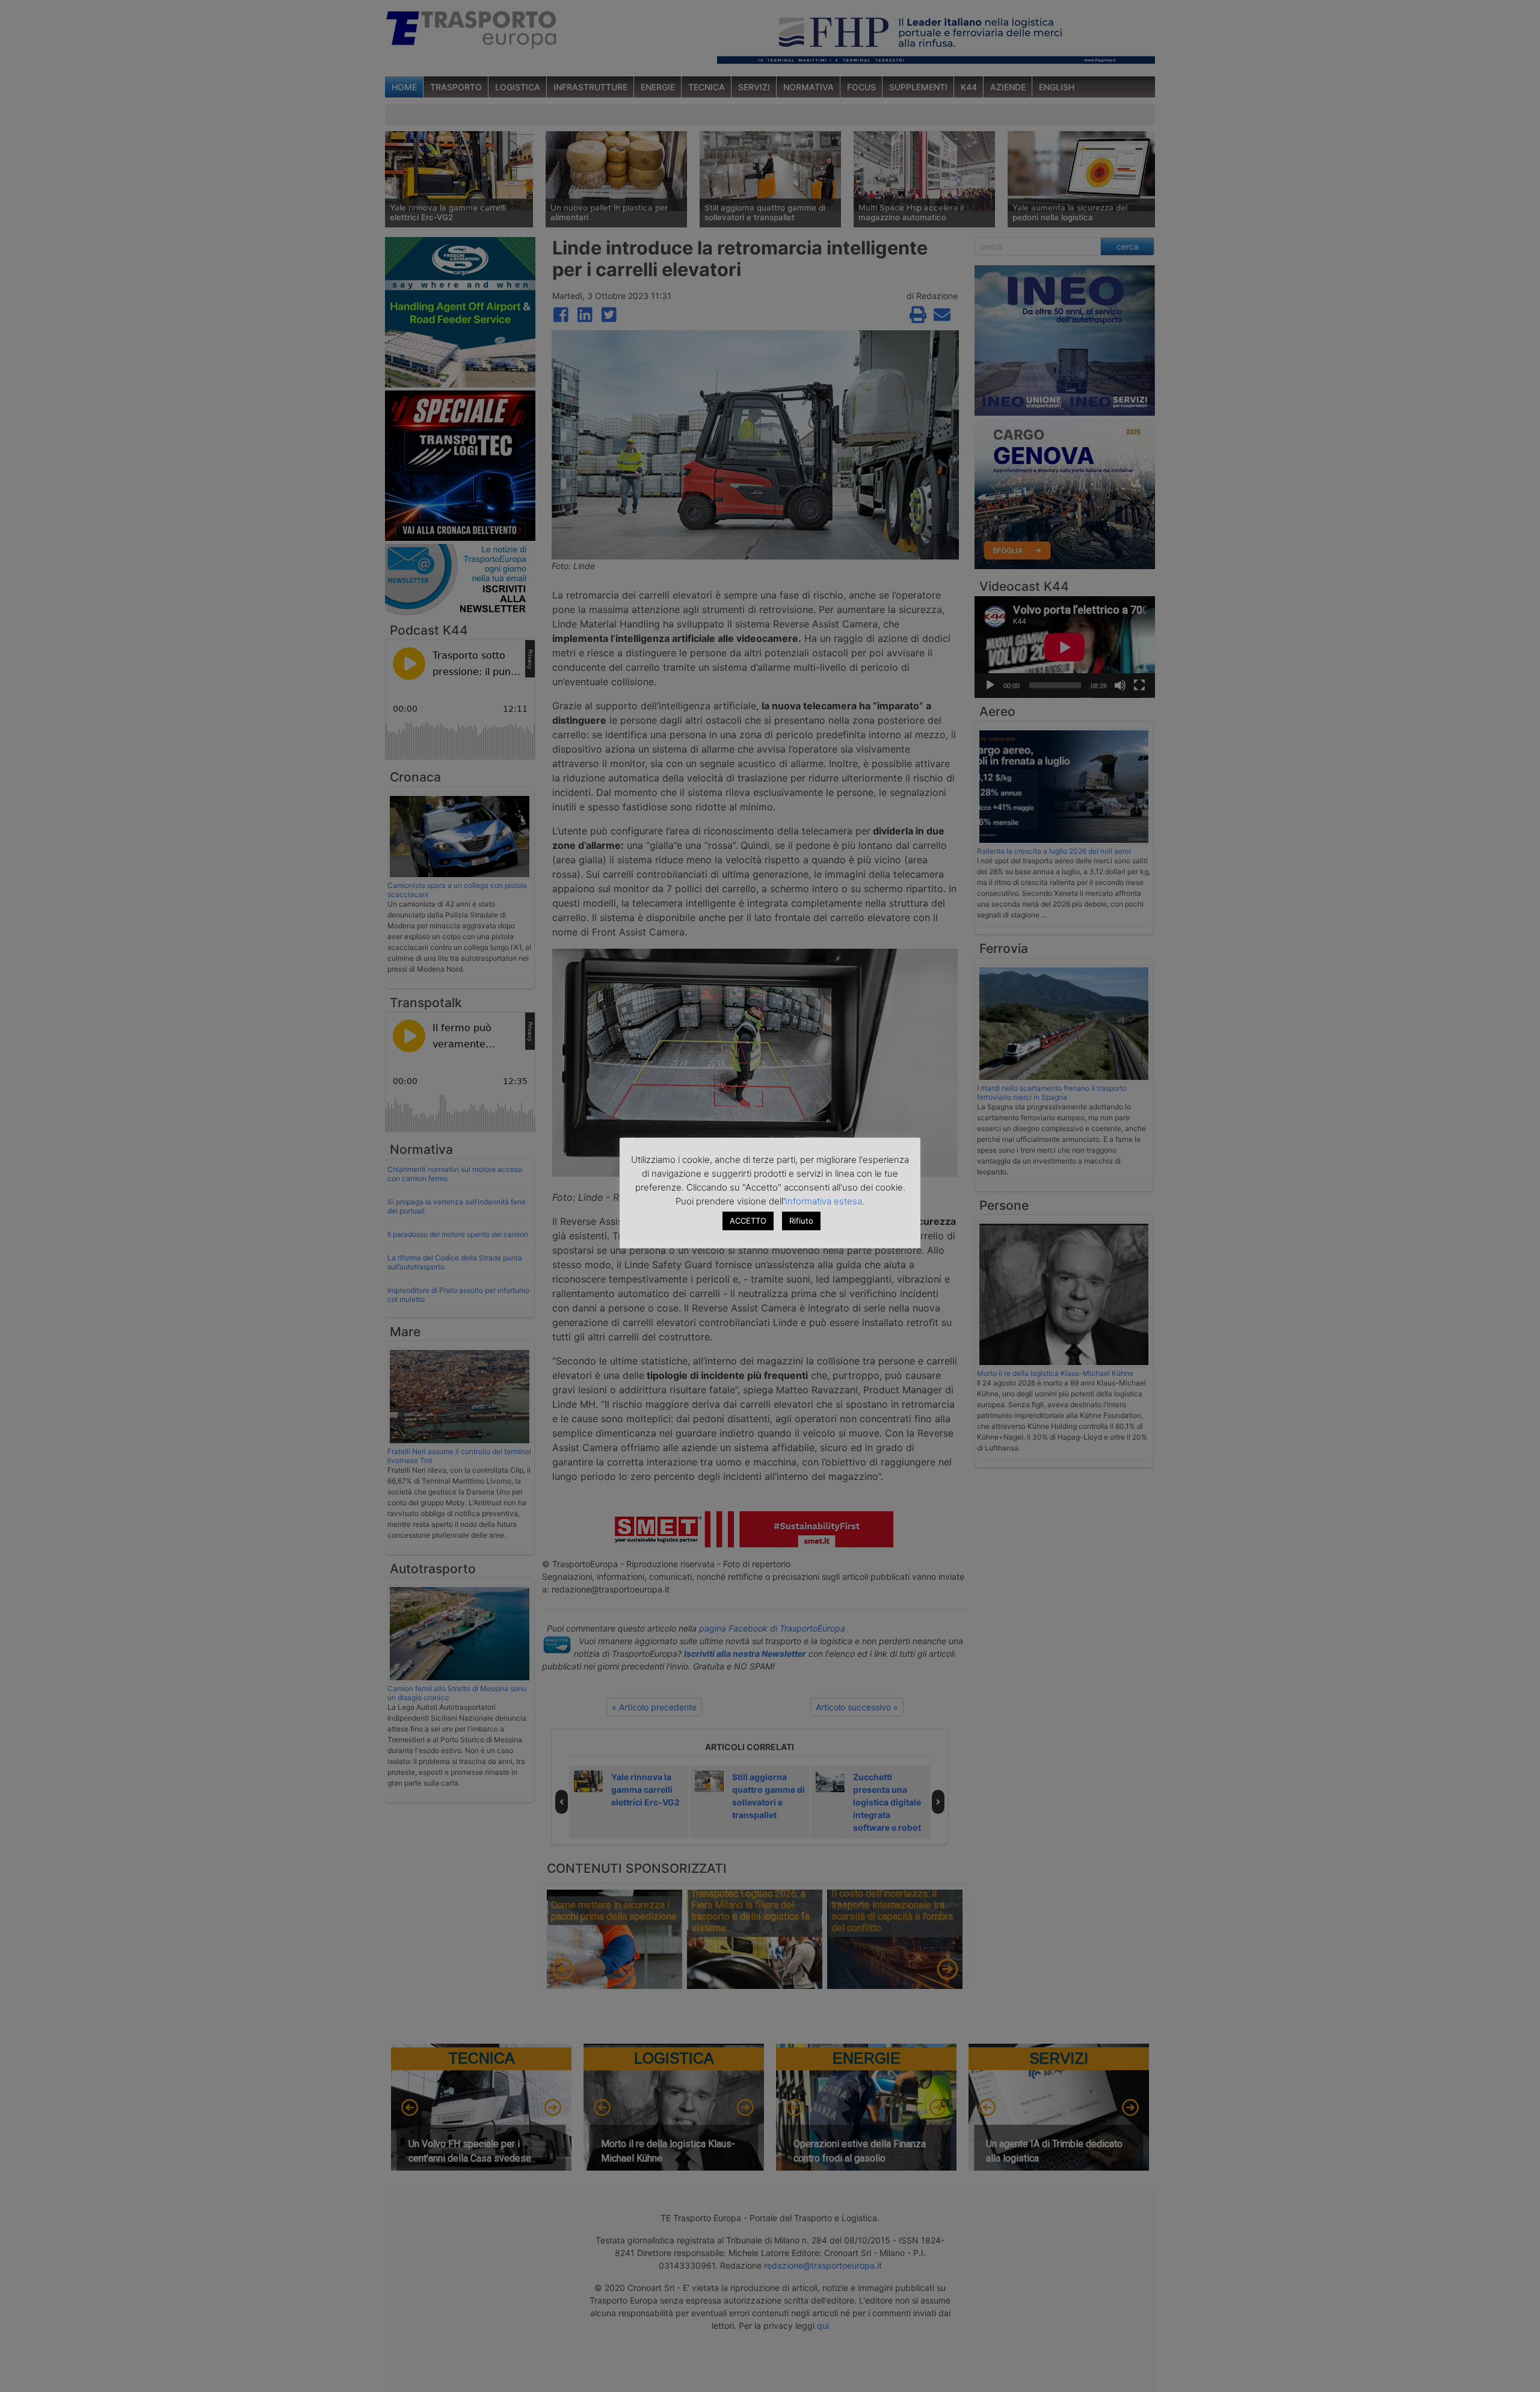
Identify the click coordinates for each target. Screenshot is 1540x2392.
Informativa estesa (824, 1201)
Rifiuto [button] (801, 1221)
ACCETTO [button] (748, 1221)
